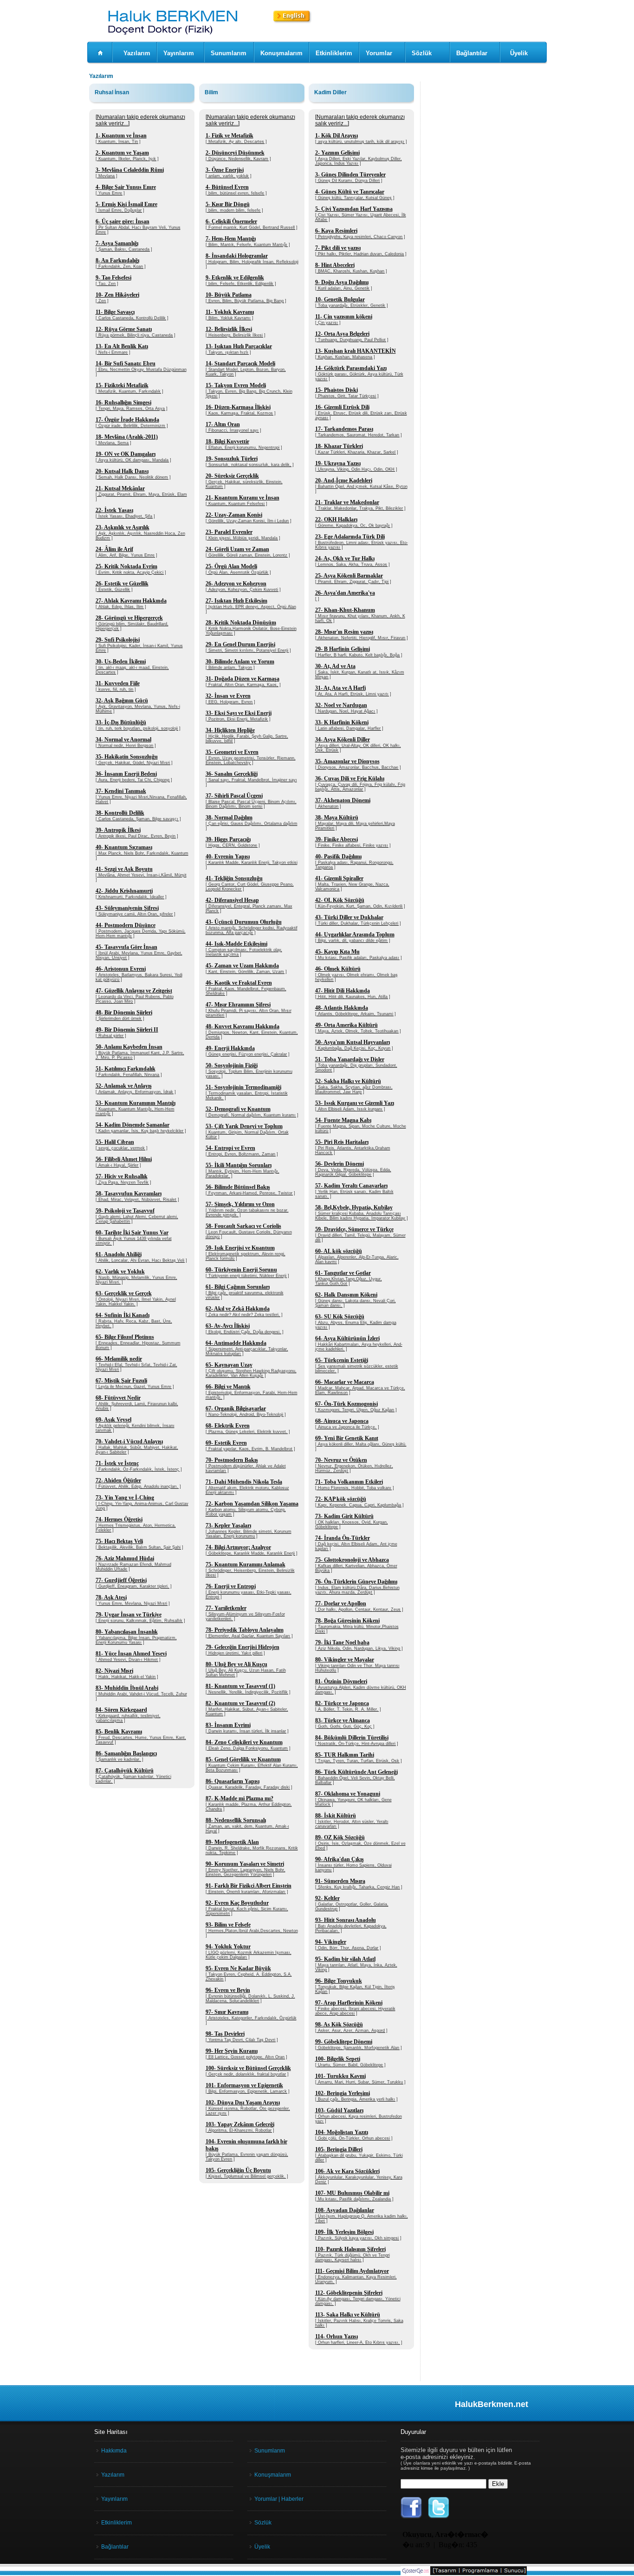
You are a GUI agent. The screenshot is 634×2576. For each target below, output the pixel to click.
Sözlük (422, 53)
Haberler (292, 2499)
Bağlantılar (472, 53)
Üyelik (519, 53)
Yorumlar (379, 53)
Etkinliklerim (334, 53)
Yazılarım (137, 53)
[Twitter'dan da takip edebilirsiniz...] (439, 2517)
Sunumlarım (229, 53)
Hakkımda (114, 2451)
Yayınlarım (179, 53)
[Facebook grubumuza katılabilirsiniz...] (411, 2517)
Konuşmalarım (281, 53)
